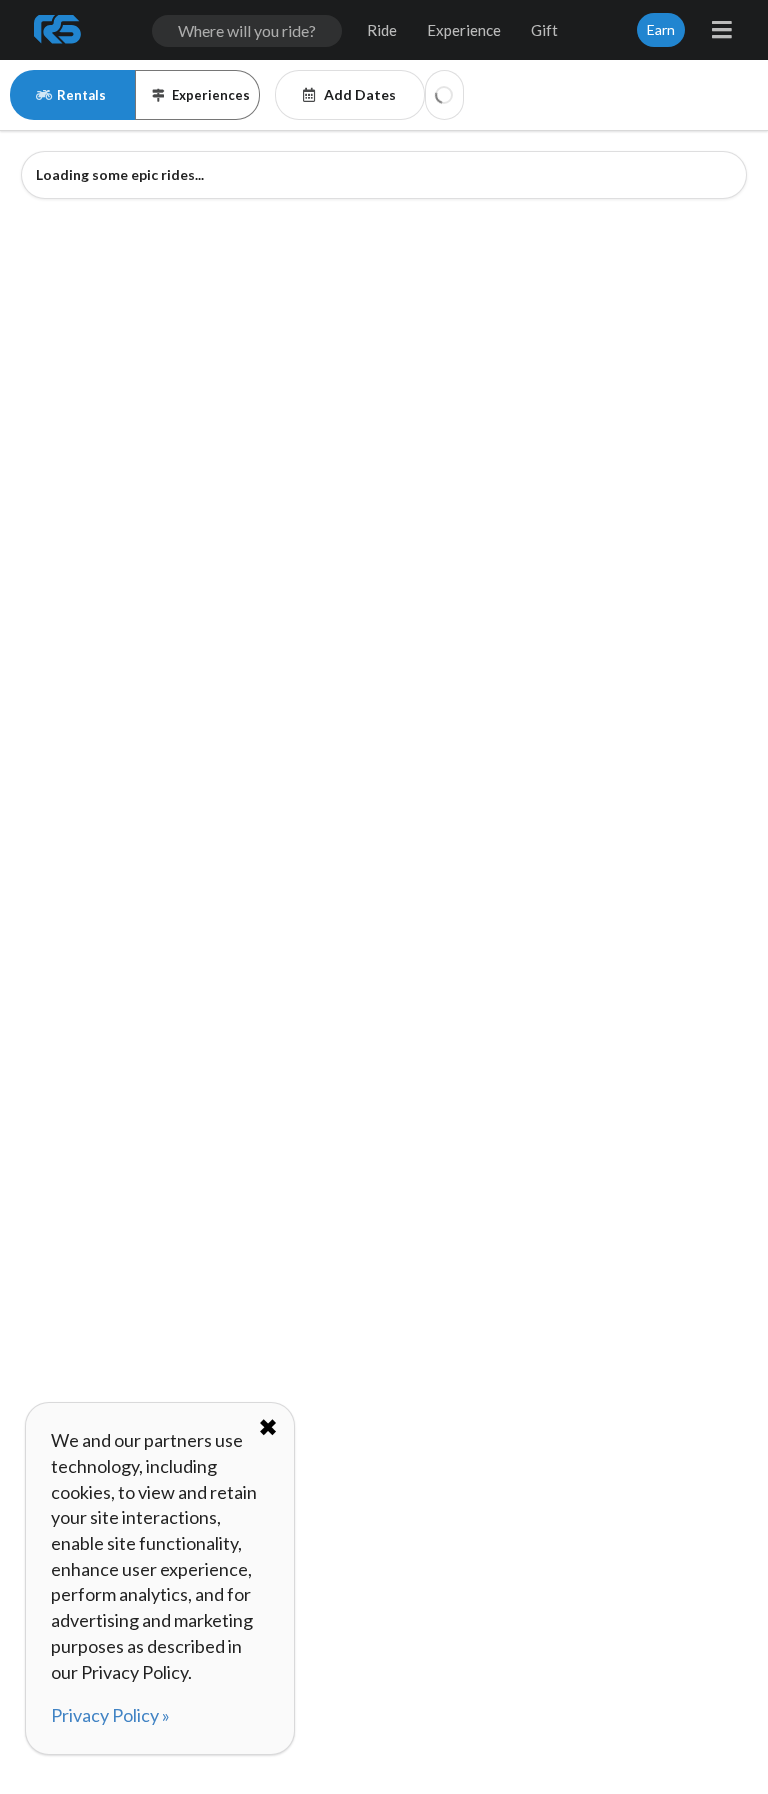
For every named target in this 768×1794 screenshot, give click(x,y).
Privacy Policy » (110, 1715)
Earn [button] (661, 29)
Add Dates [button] (360, 94)
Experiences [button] (211, 95)
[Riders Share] (59, 30)
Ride (382, 30)
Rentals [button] (81, 95)
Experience (464, 30)
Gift (544, 30)
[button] (444, 95)
